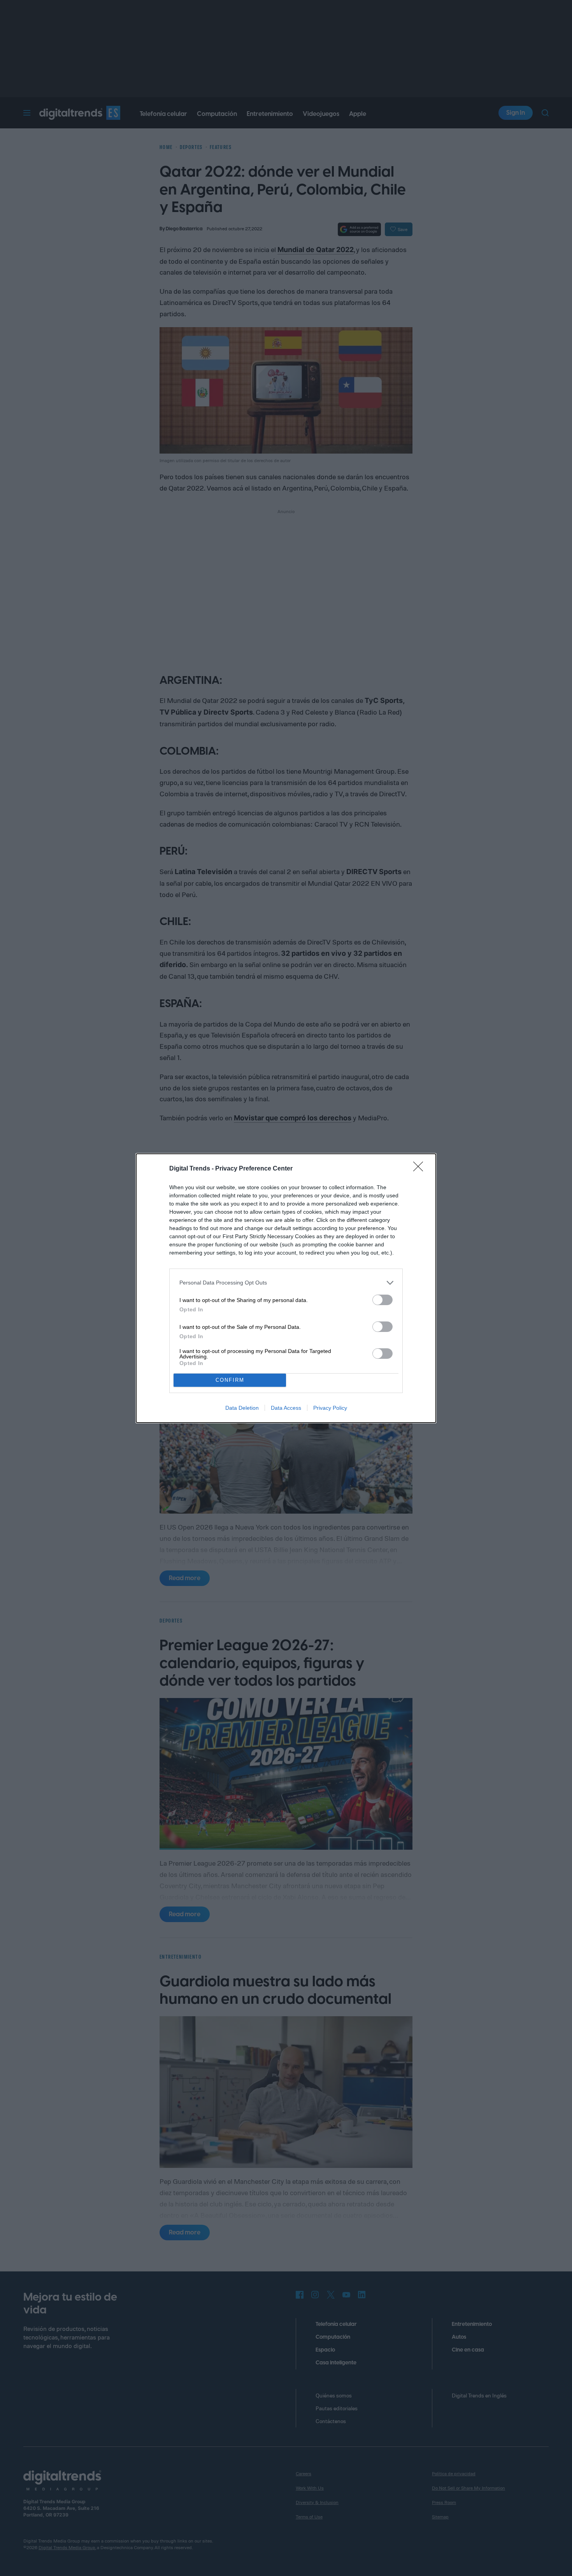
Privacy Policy (330, 1408)
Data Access (286, 1408)
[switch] (383, 1300)
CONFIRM (230, 1380)
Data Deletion (242, 1408)
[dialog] (286, 1288)
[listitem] (286, 1283)
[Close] (421, 1169)
